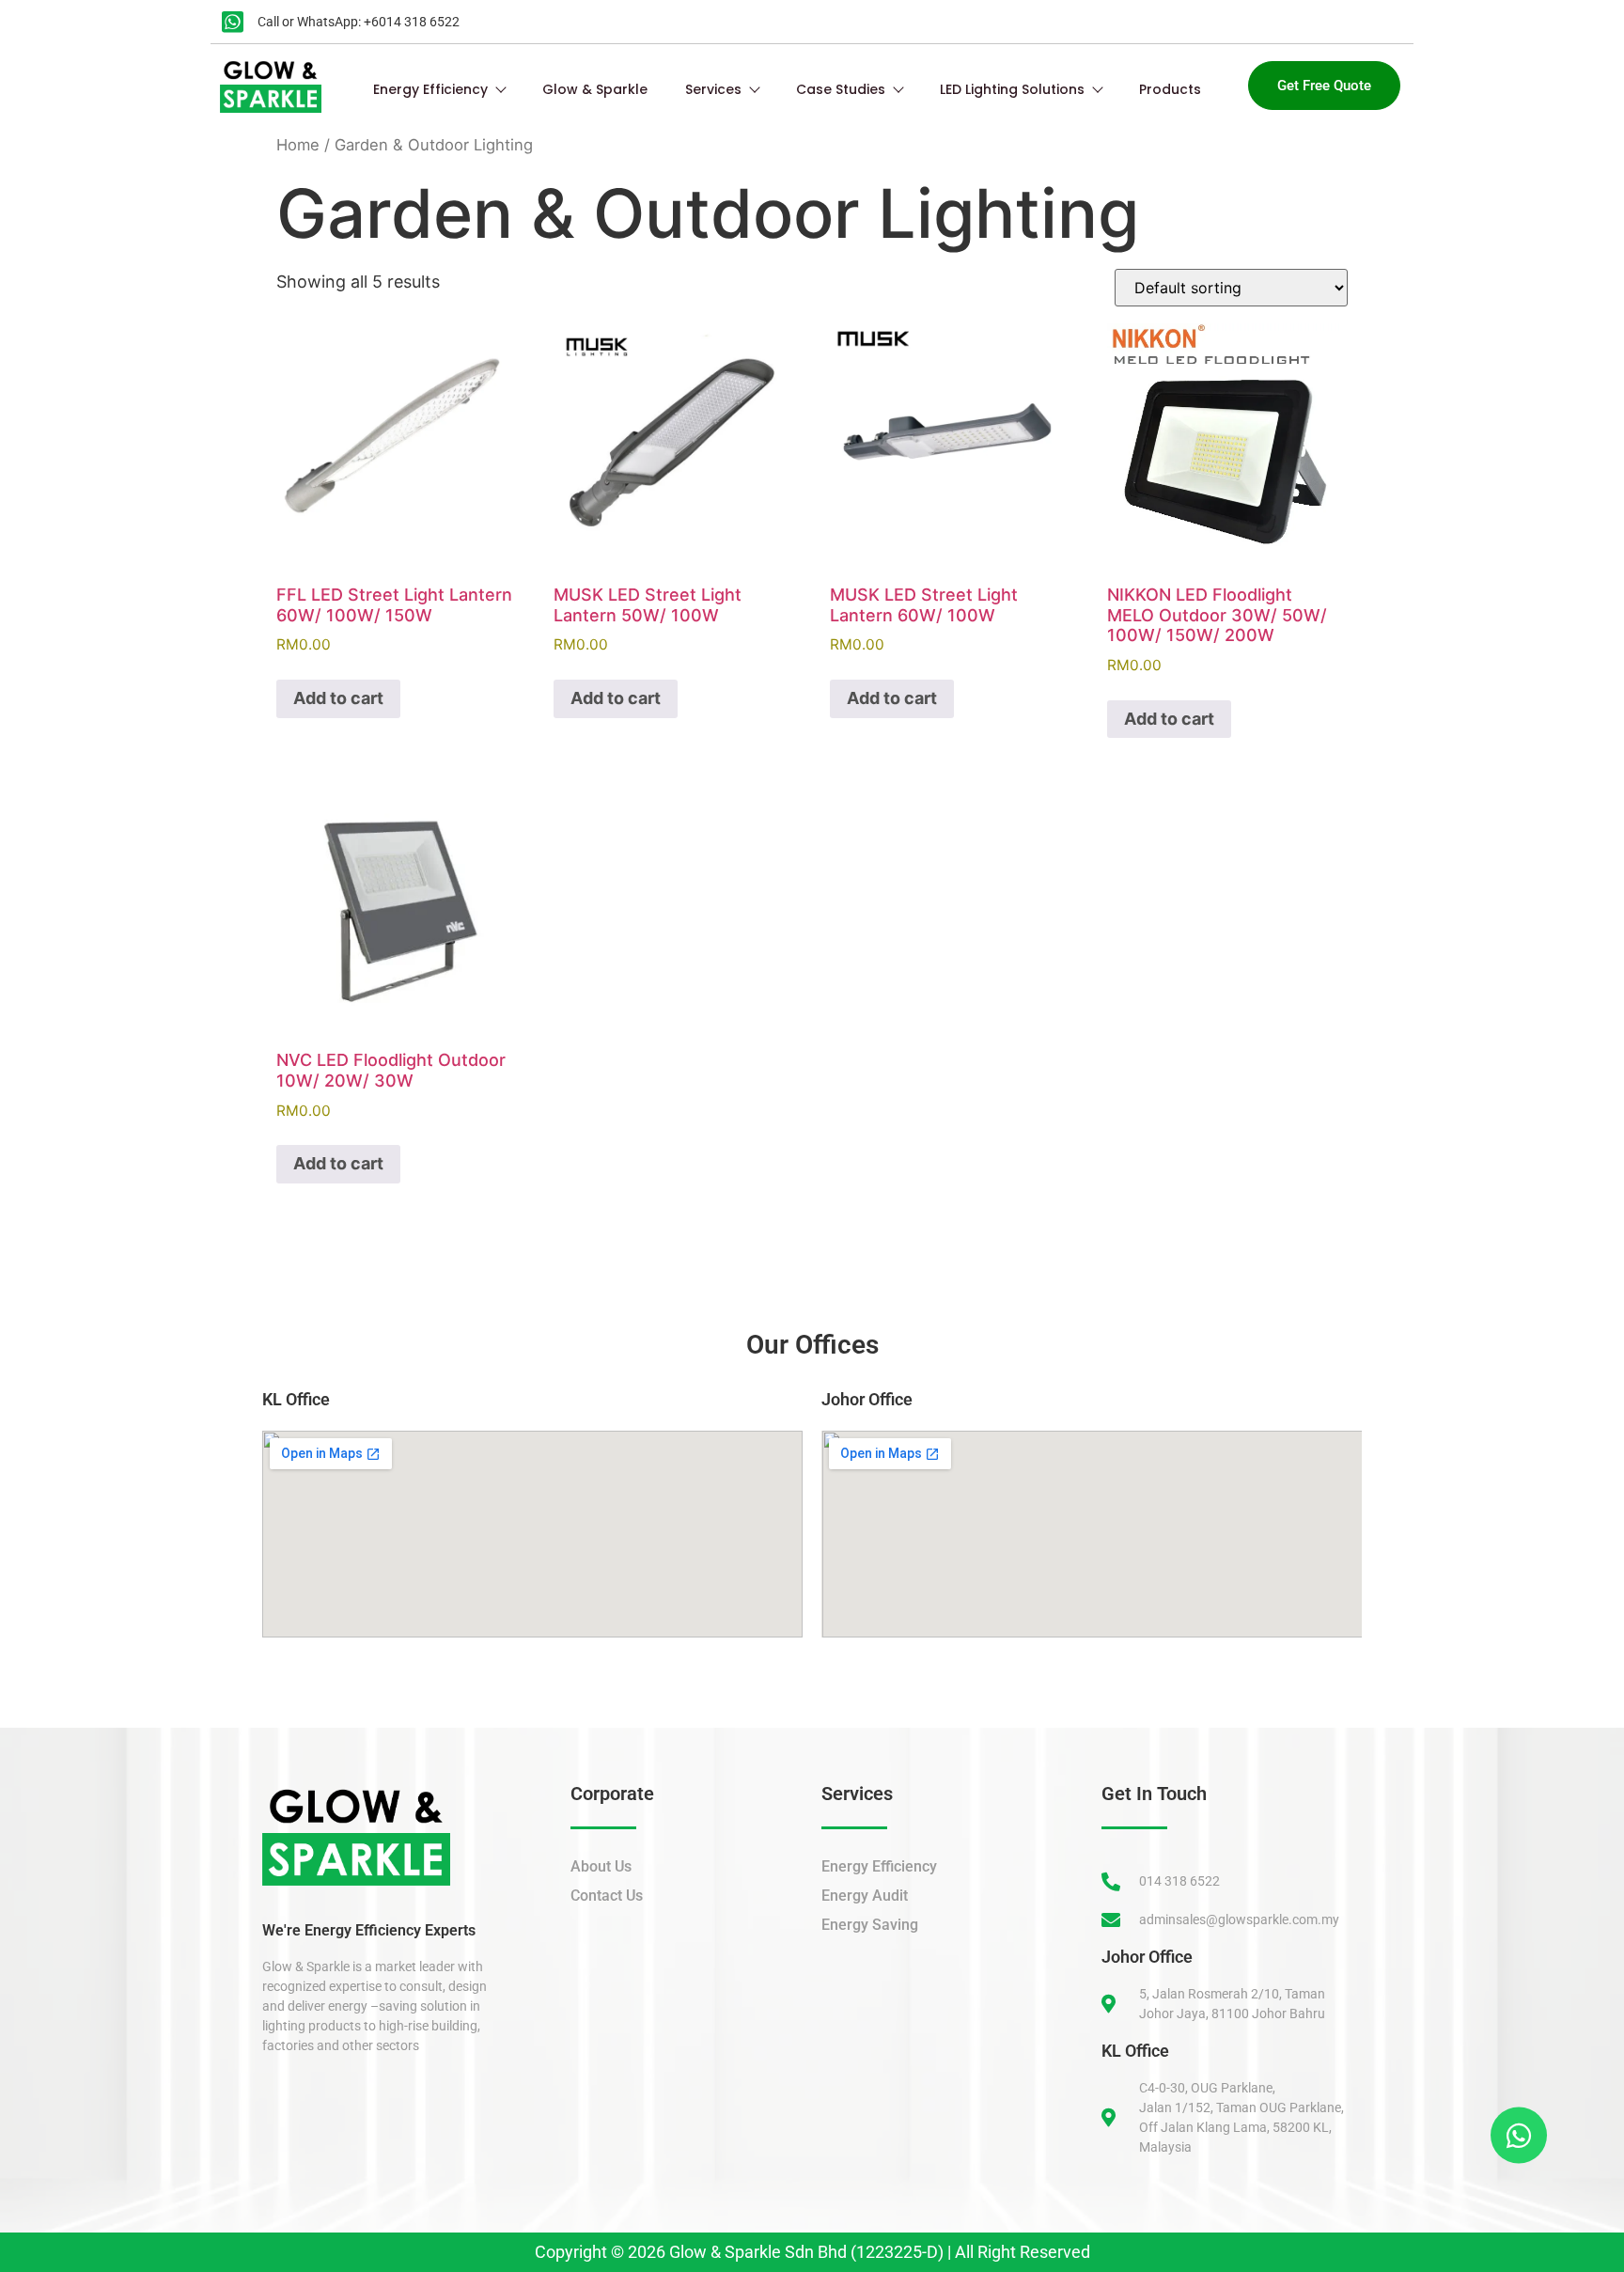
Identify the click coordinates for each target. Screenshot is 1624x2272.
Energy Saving (870, 1925)
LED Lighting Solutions (1012, 89)
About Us (601, 1866)
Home (298, 145)
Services (713, 89)
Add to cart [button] (338, 698)
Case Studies (841, 89)
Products (1170, 89)
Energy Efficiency (430, 89)
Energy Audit (865, 1896)
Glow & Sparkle (595, 89)
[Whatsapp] (1516, 2132)
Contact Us (607, 1896)
